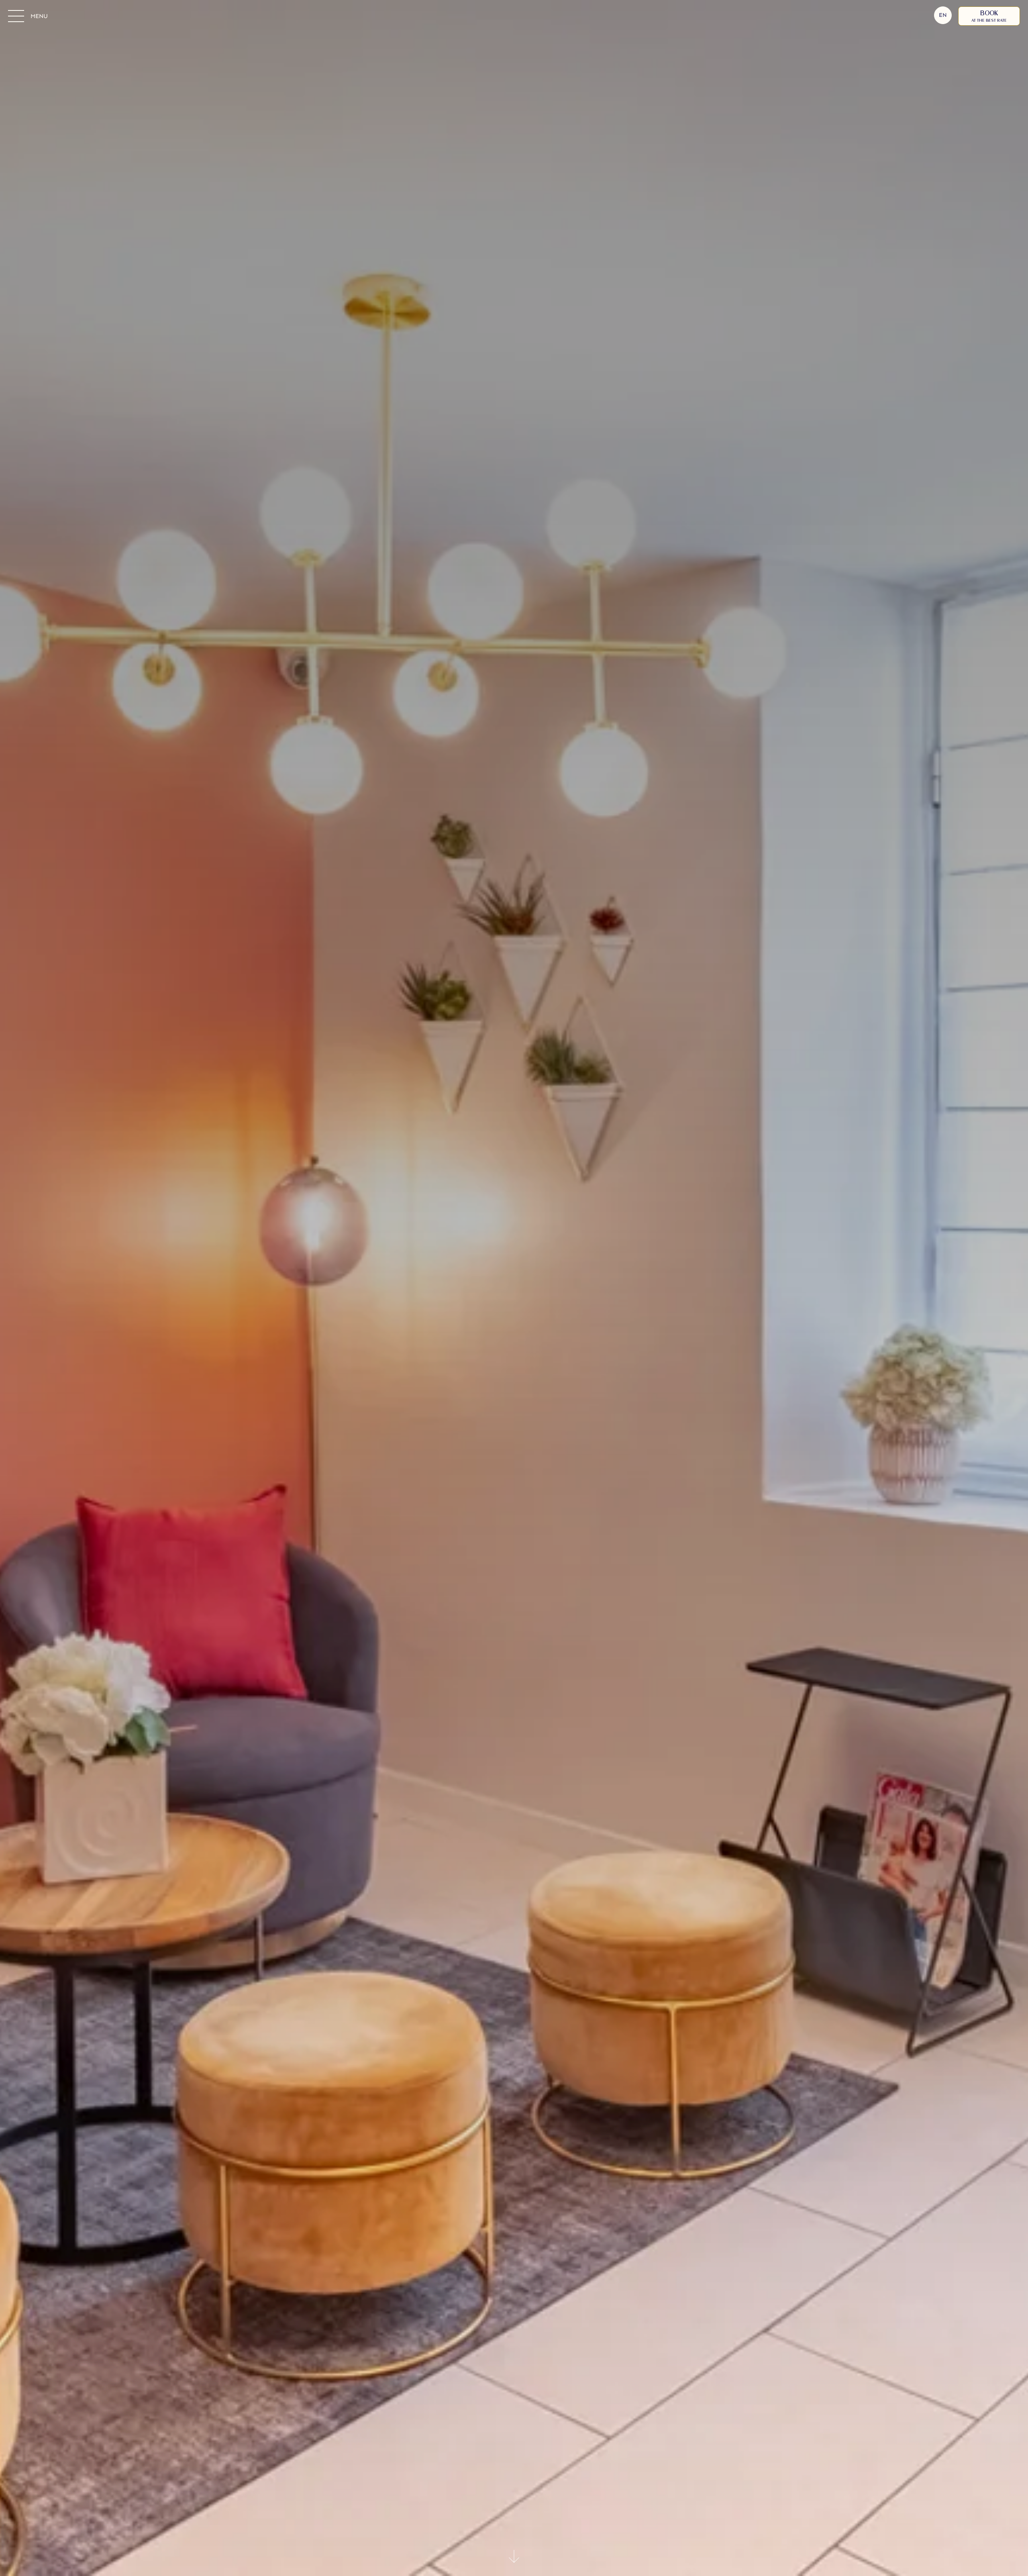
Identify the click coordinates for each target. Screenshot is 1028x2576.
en (943, 15)
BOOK (989, 16)
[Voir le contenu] (514, 2558)
